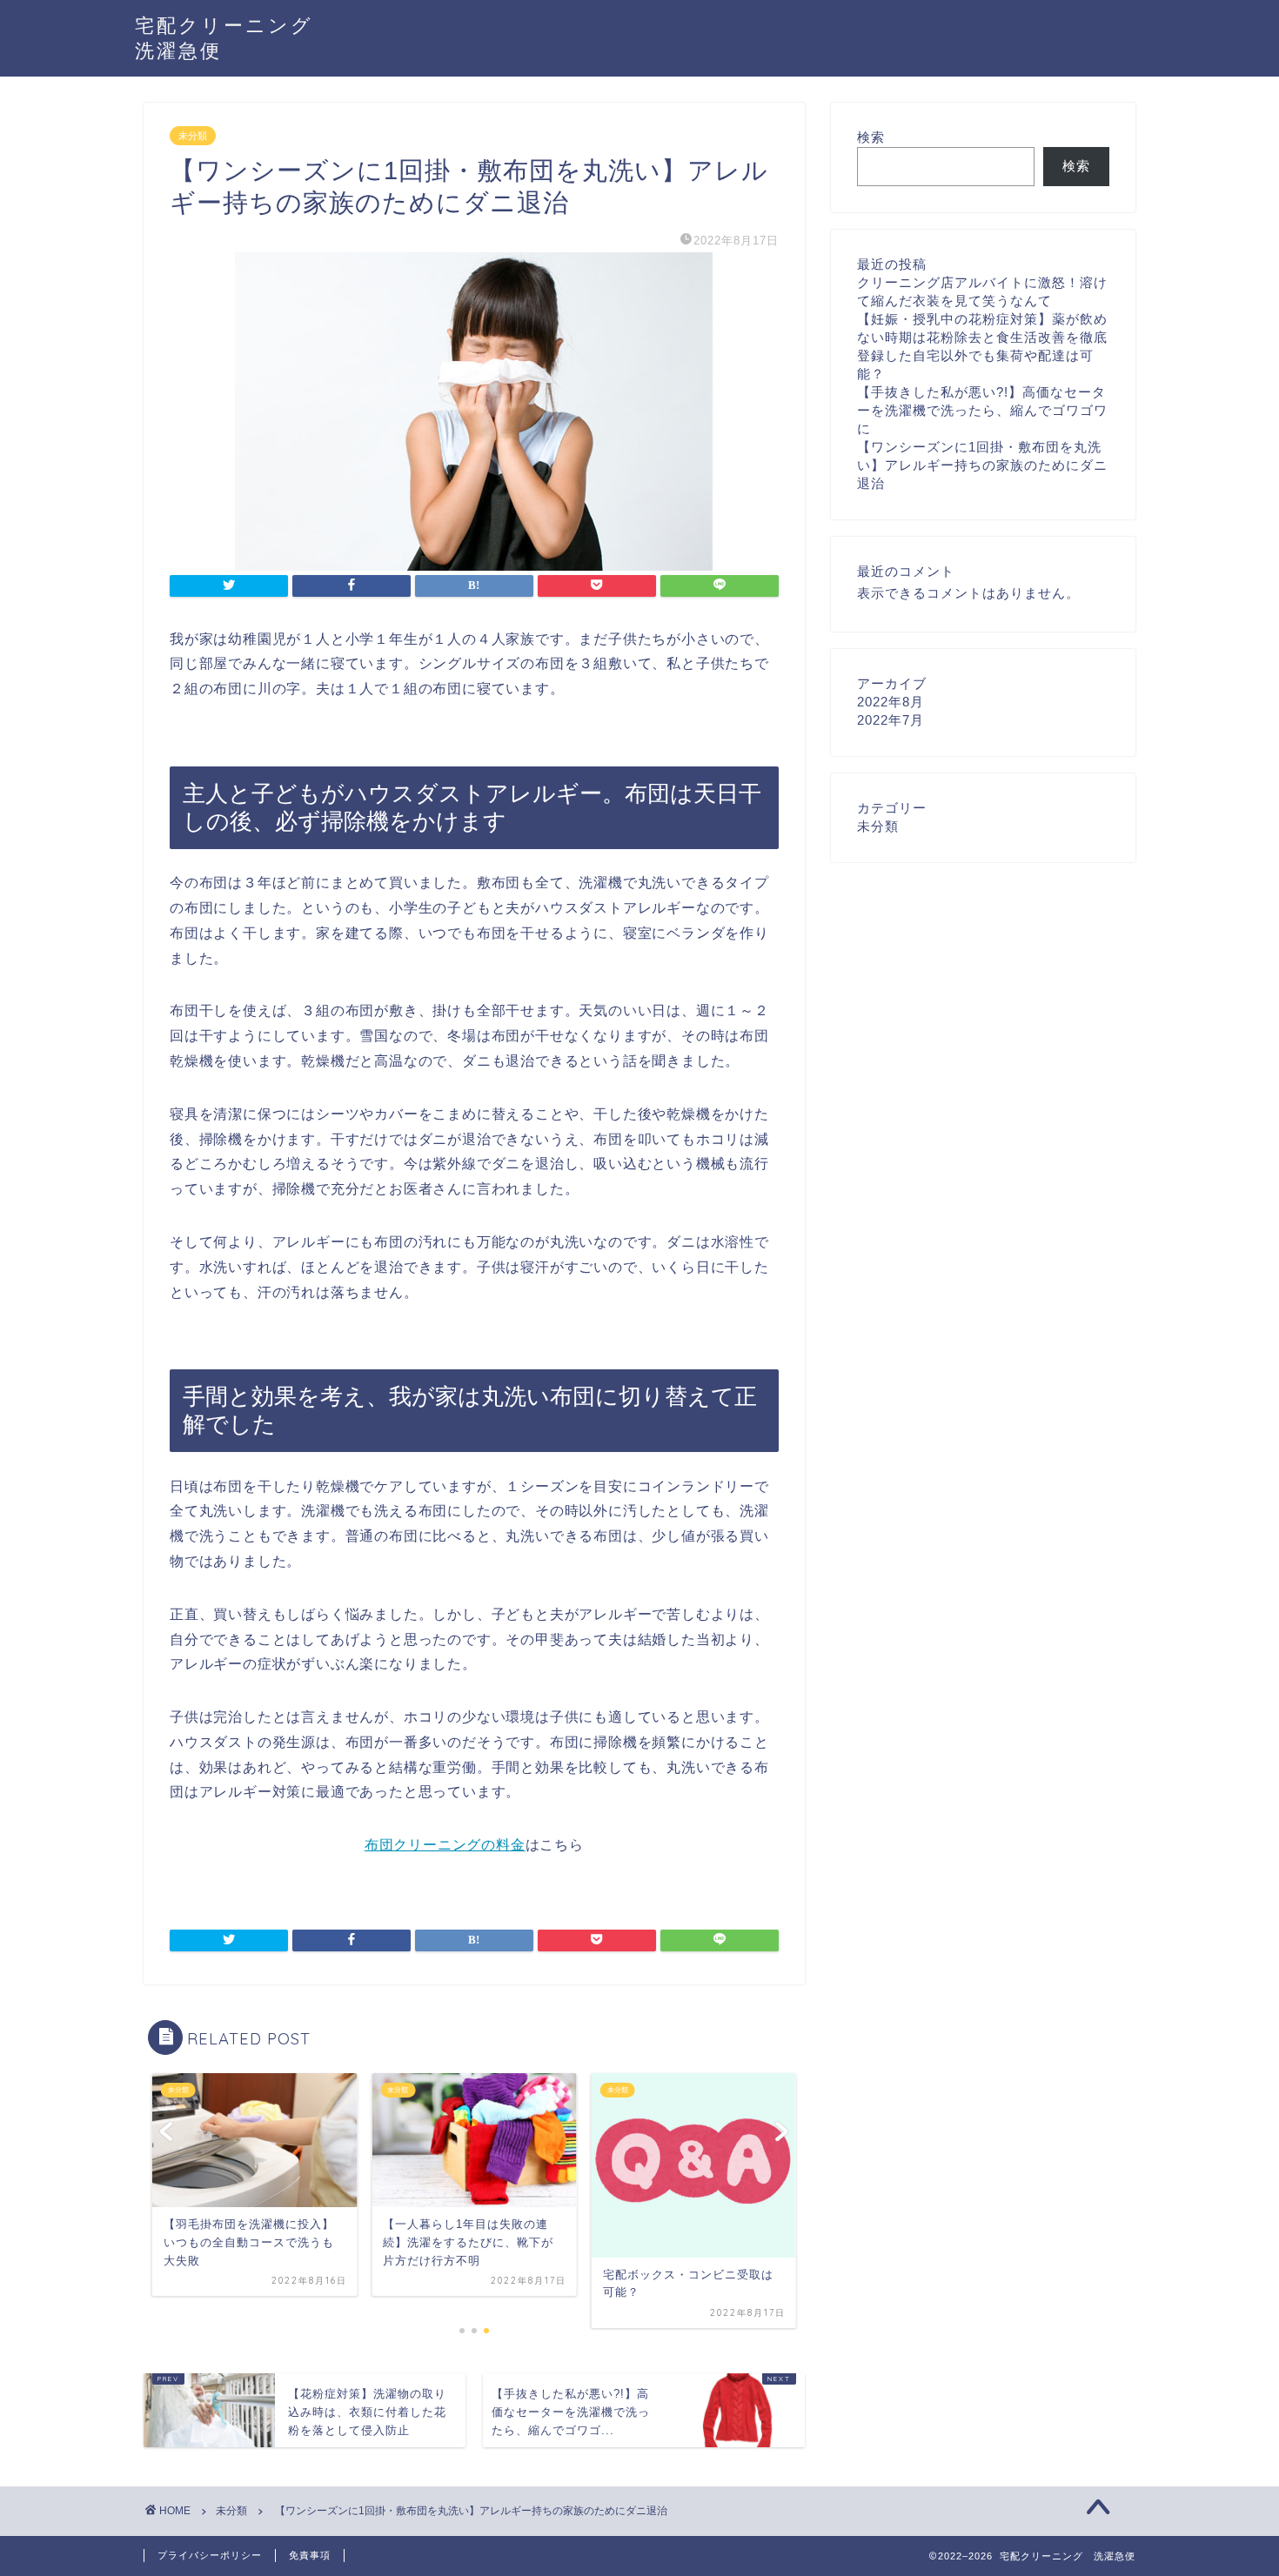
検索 (871, 137)
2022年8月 (891, 702)
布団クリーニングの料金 (445, 1845)
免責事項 (310, 2555)
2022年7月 (891, 720)
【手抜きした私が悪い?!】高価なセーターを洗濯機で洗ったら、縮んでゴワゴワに (982, 410)
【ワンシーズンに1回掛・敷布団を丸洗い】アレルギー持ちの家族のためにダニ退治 (982, 465)
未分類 (193, 136)
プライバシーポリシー (210, 2555)
